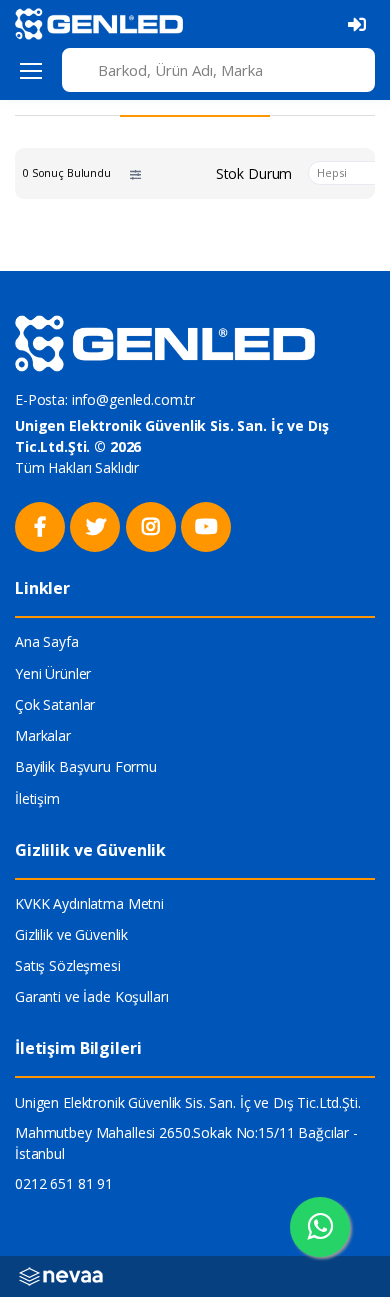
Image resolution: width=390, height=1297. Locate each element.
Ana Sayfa (47, 641)
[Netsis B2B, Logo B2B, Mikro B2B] (61, 1275)
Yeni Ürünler (53, 673)
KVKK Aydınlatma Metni (89, 903)
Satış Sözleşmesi (68, 965)
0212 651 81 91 (64, 1183)
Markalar (43, 735)
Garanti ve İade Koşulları (91, 996)
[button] (135, 173)
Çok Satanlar (55, 704)
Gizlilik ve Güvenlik (71, 934)
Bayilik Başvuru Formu (86, 766)
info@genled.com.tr (133, 399)
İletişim (37, 798)
